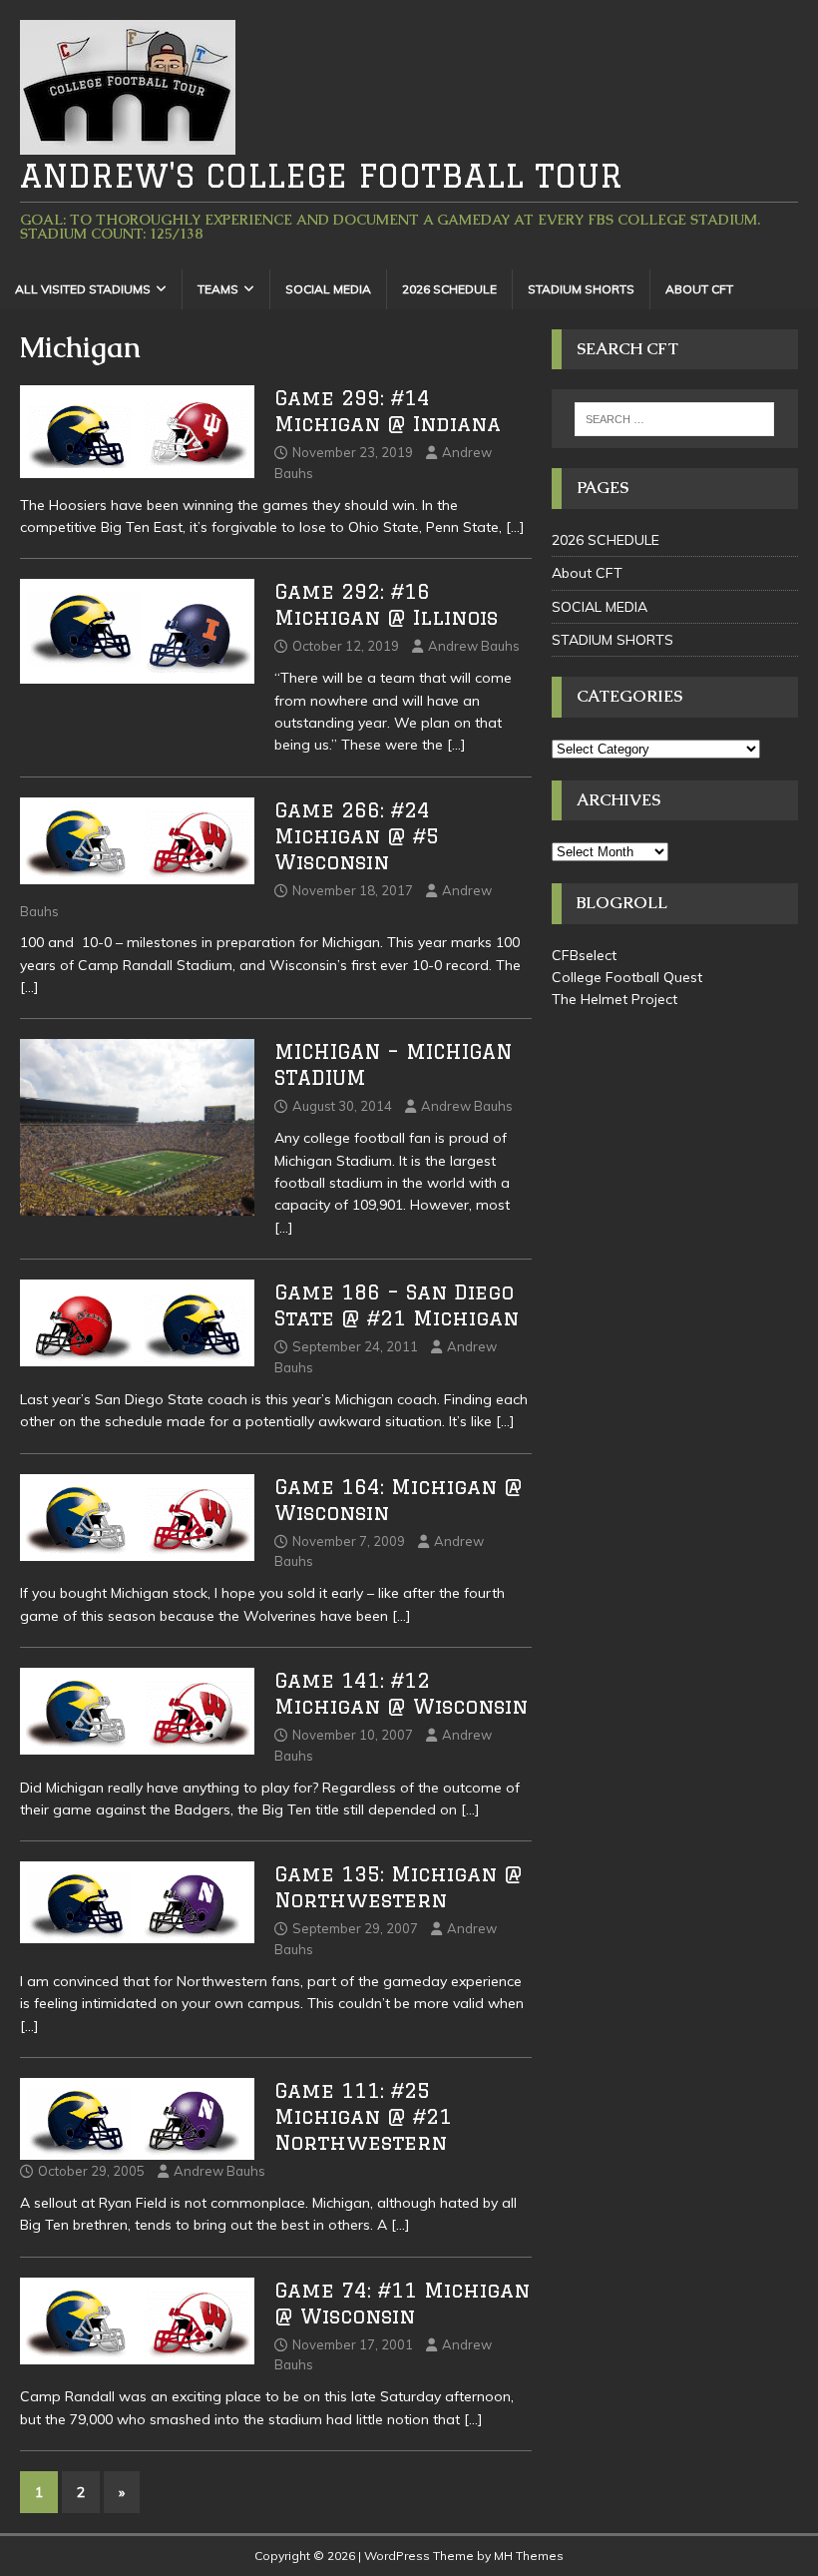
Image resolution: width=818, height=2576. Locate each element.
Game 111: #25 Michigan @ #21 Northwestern (363, 2116)
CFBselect (584, 955)
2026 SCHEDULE (449, 289)
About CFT (699, 289)
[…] (515, 527)
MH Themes (529, 2556)
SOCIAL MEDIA (328, 289)
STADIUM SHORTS (581, 289)
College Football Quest (627, 977)
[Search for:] (674, 419)
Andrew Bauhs (474, 646)
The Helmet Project (614, 999)
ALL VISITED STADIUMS (83, 289)
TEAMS (218, 289)
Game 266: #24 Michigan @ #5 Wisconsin (357, 836)
